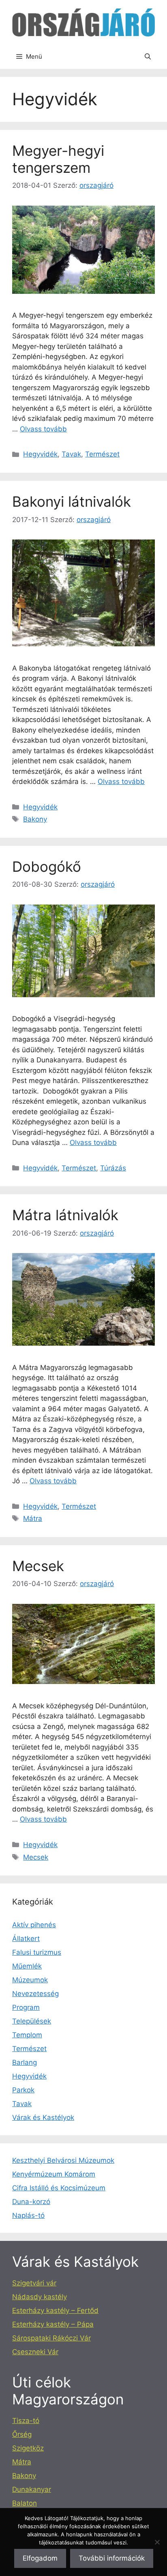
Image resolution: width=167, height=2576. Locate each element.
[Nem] (157, 2542)
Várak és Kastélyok (43, 2117)
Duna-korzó (31, 2202)
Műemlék (27, 1966)
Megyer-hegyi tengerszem (58, 159)
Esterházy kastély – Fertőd (55, 2311)
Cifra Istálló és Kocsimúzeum (59, 2188)
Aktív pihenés (34, 1925)
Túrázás (113, 1168)
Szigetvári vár (34, 2283)
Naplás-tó (28, 2215)
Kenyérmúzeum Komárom (54, 2174)
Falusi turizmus (37, 1952)
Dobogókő (47, 866)
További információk (112, 2558)
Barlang (25, 2062)
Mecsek (38, 1566)
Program (26, 2007)
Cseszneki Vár (35, 2352)
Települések (32, 2021)
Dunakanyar (32, 2489)
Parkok (23, 2090)
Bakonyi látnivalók (72, 501)
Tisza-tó (26, 2421)
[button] (148, 57)
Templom (27, 2035)
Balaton (25, 2503)
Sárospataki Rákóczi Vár (51, 2338)
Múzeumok (30, 1980)
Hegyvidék (40, 454)
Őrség (22, 2434)
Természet (102, 454)
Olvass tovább (43, 429)
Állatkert (26, 1939)
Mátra (33, 1518)
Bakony (35, 819)
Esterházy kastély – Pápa (53, 2324)
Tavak (71, 454)
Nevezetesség (35, 1994)
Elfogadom (40, 2558)
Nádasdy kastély (40, 2297)
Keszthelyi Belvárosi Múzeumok (63, 2160)
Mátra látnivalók (65, 1215)
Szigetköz (28, 2448)
